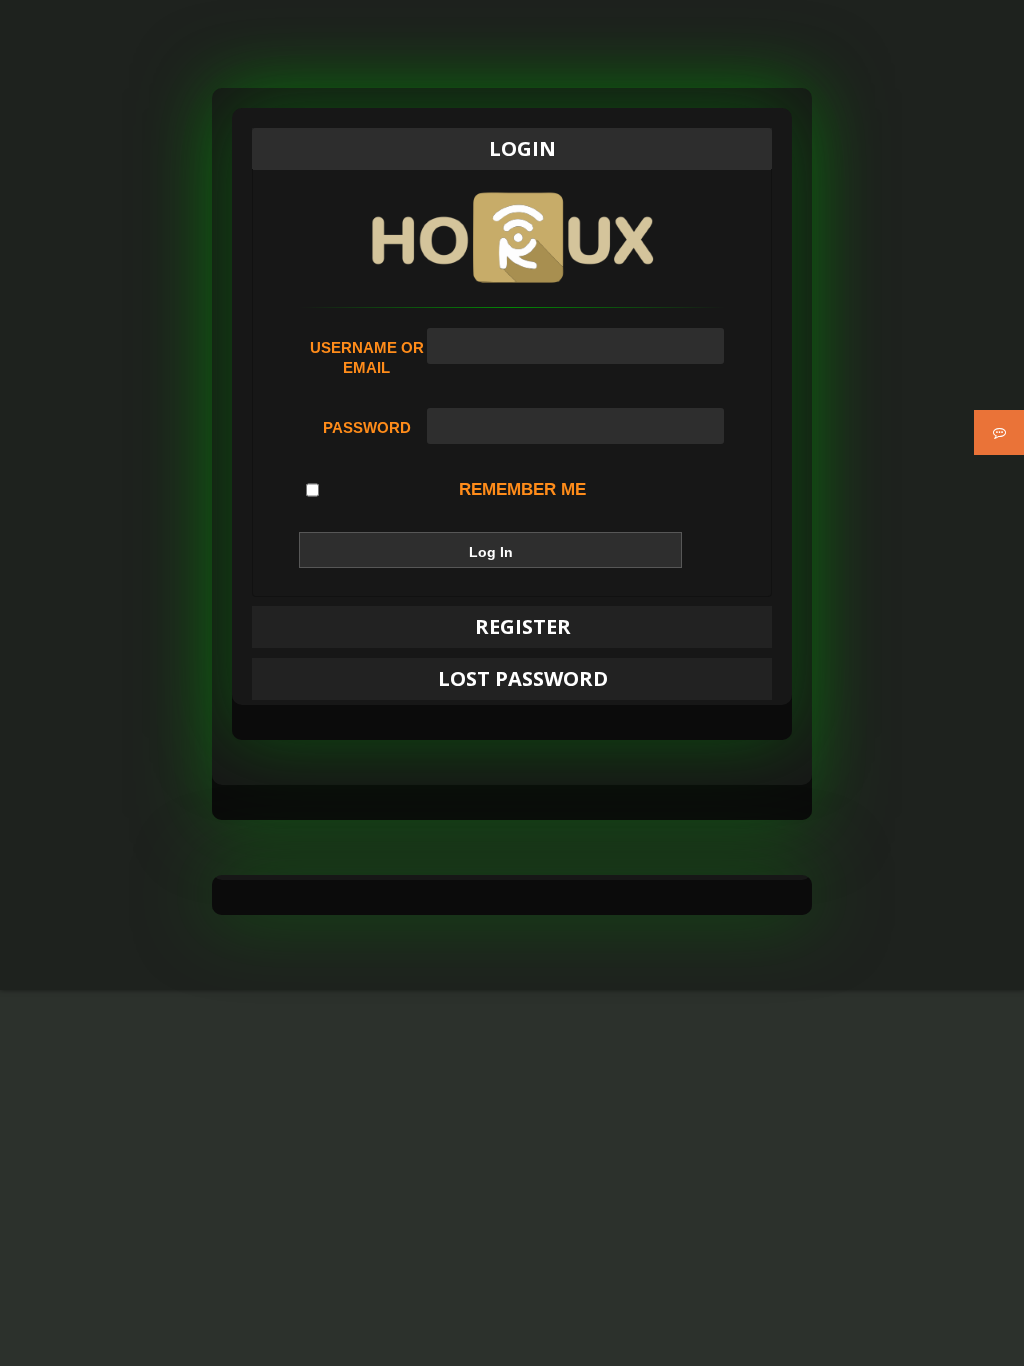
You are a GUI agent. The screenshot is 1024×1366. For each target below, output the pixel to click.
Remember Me (522, 489)
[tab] (512, 149)
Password (367, 427)
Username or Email (367, 357)
